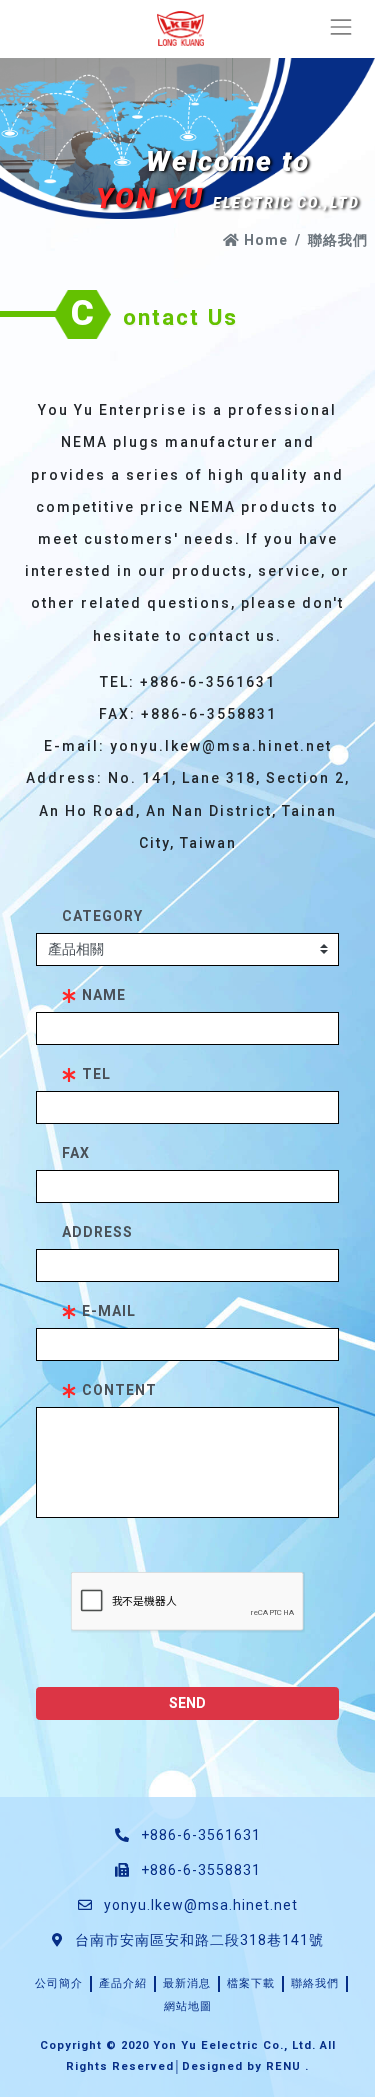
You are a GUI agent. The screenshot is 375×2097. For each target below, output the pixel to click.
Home (264, 240)
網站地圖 (188, 2006)
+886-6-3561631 (199, 1835)
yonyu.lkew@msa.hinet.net (201, 1905)
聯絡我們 (315, 1983)
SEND (187, 1703)
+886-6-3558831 (199, 1870)
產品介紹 (123, 1983)
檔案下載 (251, 1983)
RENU (283, 2066)
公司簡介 (59, 1983)
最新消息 (187, 1983)
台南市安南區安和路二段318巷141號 (197, 1940)
